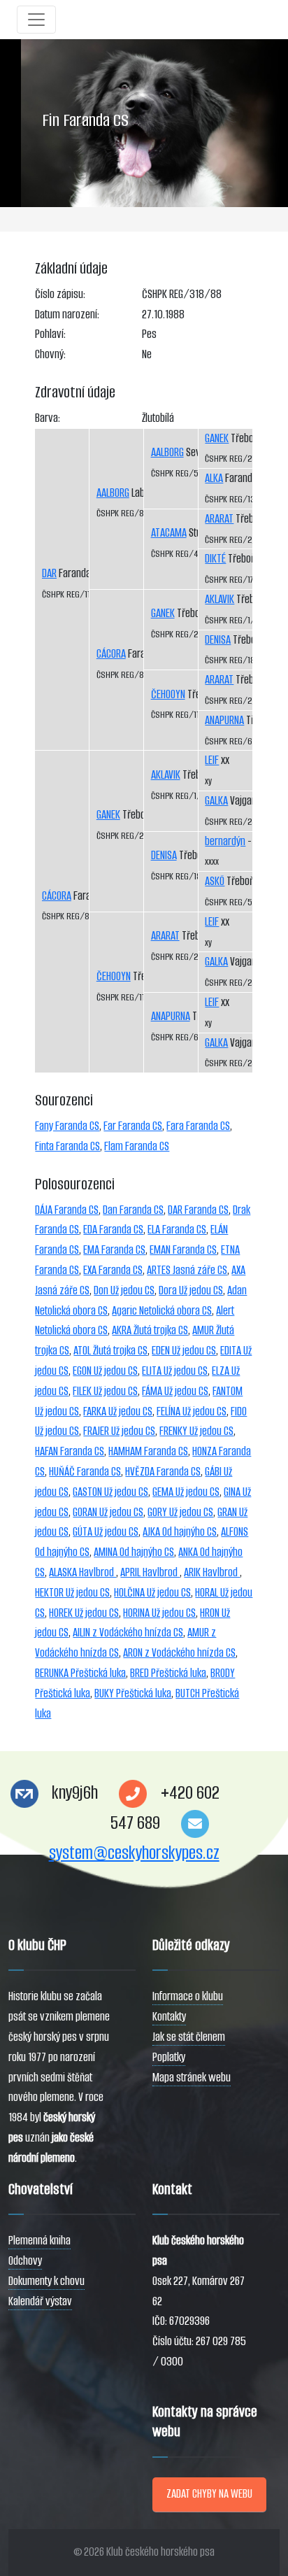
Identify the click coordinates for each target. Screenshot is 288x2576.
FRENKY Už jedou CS (196, 1431)
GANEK (108, 815)
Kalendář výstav (40, 2301)
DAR (49, 573)
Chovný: (50, 354)
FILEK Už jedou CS (105, 1391)
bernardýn (225, 841)
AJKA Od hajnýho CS (180, 1532)
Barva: (48, 418)
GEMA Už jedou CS (186, 1492)
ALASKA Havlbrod (82, 1572)
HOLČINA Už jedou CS (152, 1593)
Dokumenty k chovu (46, 2281)
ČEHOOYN (114, 976)
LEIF (212, 760)
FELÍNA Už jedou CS (192, 1411)
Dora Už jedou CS (191, 1290)
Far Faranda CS (133, 1126)
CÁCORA (57, 896)
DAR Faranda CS (198, 1210)
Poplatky (169, 2057)
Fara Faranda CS (198, 1126)
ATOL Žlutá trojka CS (110, 1351)
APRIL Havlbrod (150, 1572)
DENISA (164, 855)
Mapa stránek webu (192, 2078)
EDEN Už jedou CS (184, 1351)
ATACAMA (169, 533)
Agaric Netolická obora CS (162, 1311)
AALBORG (113, 493)
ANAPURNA (171, 1016)
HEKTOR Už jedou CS (72, 1593)
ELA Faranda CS (177, 1230)
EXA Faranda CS (113, 1270)
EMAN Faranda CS (183, 1250)
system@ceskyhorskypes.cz (134, 1853)
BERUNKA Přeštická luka (80, 1673)
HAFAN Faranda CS (70, 1451)
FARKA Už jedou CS (118, 1411)
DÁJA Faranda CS (67, 1210)
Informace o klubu (188, 1996)
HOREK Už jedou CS (84, 1613)
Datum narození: (67, 314)
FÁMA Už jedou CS (175, 1391)
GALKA (216, 801)
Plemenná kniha (39, 2241)
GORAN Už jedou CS (108, 1512)
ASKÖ (215, 881)
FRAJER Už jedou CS (119, 1431)
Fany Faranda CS (67, 1126)
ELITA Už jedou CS (175, 1371)
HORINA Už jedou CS (159, 1613)
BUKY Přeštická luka (133, 1693)
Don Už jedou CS (124, 1290)
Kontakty (169, 2017)
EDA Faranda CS (113, 1230)
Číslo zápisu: (60, 294)
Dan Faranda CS (133, 1210)
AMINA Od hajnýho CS (134, 1552)
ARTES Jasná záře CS (187, 1270)
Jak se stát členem (189, 2037)
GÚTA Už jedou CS (106, 1532)
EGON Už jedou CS (105, 1371)
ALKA (214, 478)
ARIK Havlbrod (212, 1572)
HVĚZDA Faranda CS (163, 1472)
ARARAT (165, 936)
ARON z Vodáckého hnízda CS (179, 1653)
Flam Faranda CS (137, 1146)
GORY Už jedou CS (180, 1512)
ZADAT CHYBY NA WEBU (209, 2494)
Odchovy (25, 2261)
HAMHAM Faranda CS (148, 1451)
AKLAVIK (166, 775)
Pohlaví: (50, 334)
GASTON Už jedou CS (110, 1492)
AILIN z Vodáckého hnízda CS (128, 1633)
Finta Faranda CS (67, 1146)
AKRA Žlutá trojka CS (150, 1330)
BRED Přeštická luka (168, 1673)
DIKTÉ (215, 559)
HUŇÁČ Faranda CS (85, 1472)
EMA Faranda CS (114, 1250)
